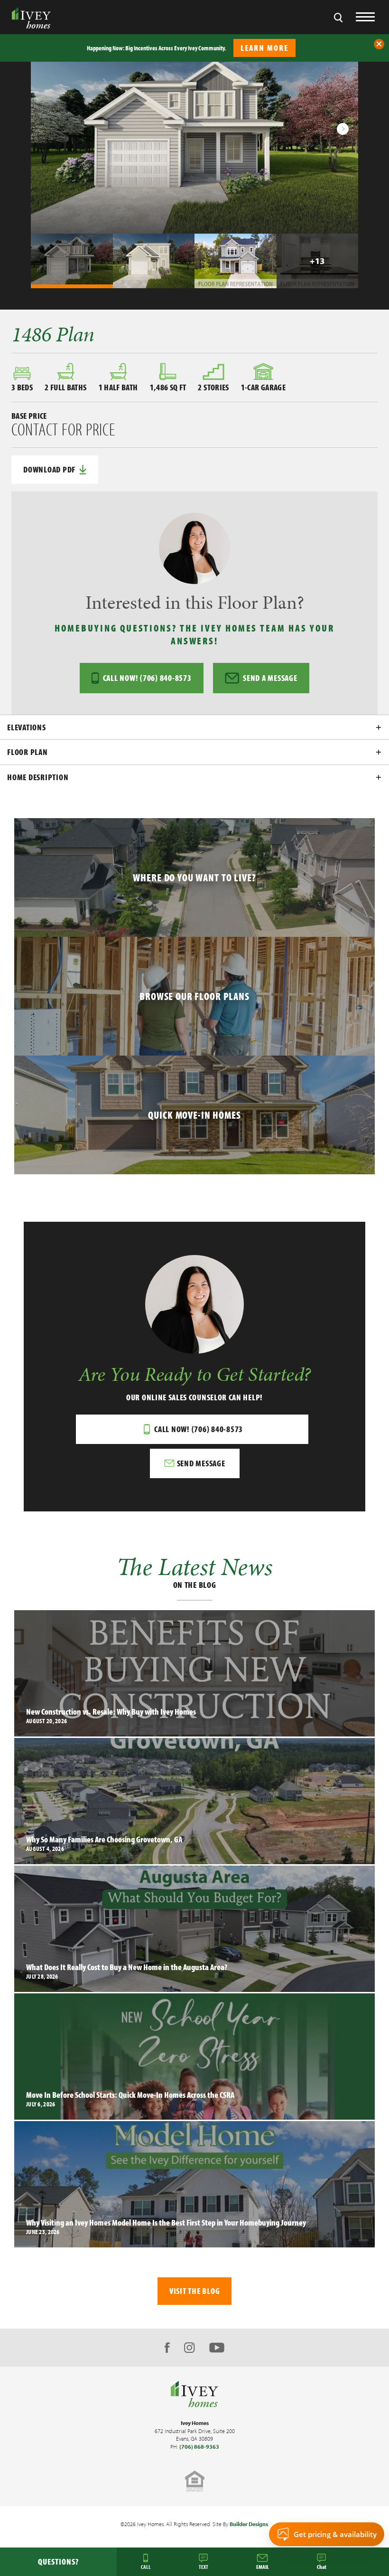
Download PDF (49, 469)
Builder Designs (249, 2524)
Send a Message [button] (270, 678)
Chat (322, 2567)
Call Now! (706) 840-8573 (199, 1429)
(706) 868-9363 (199, 2447)
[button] (379, 44)
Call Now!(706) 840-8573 (147, 678)
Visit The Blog (195, 2291)
